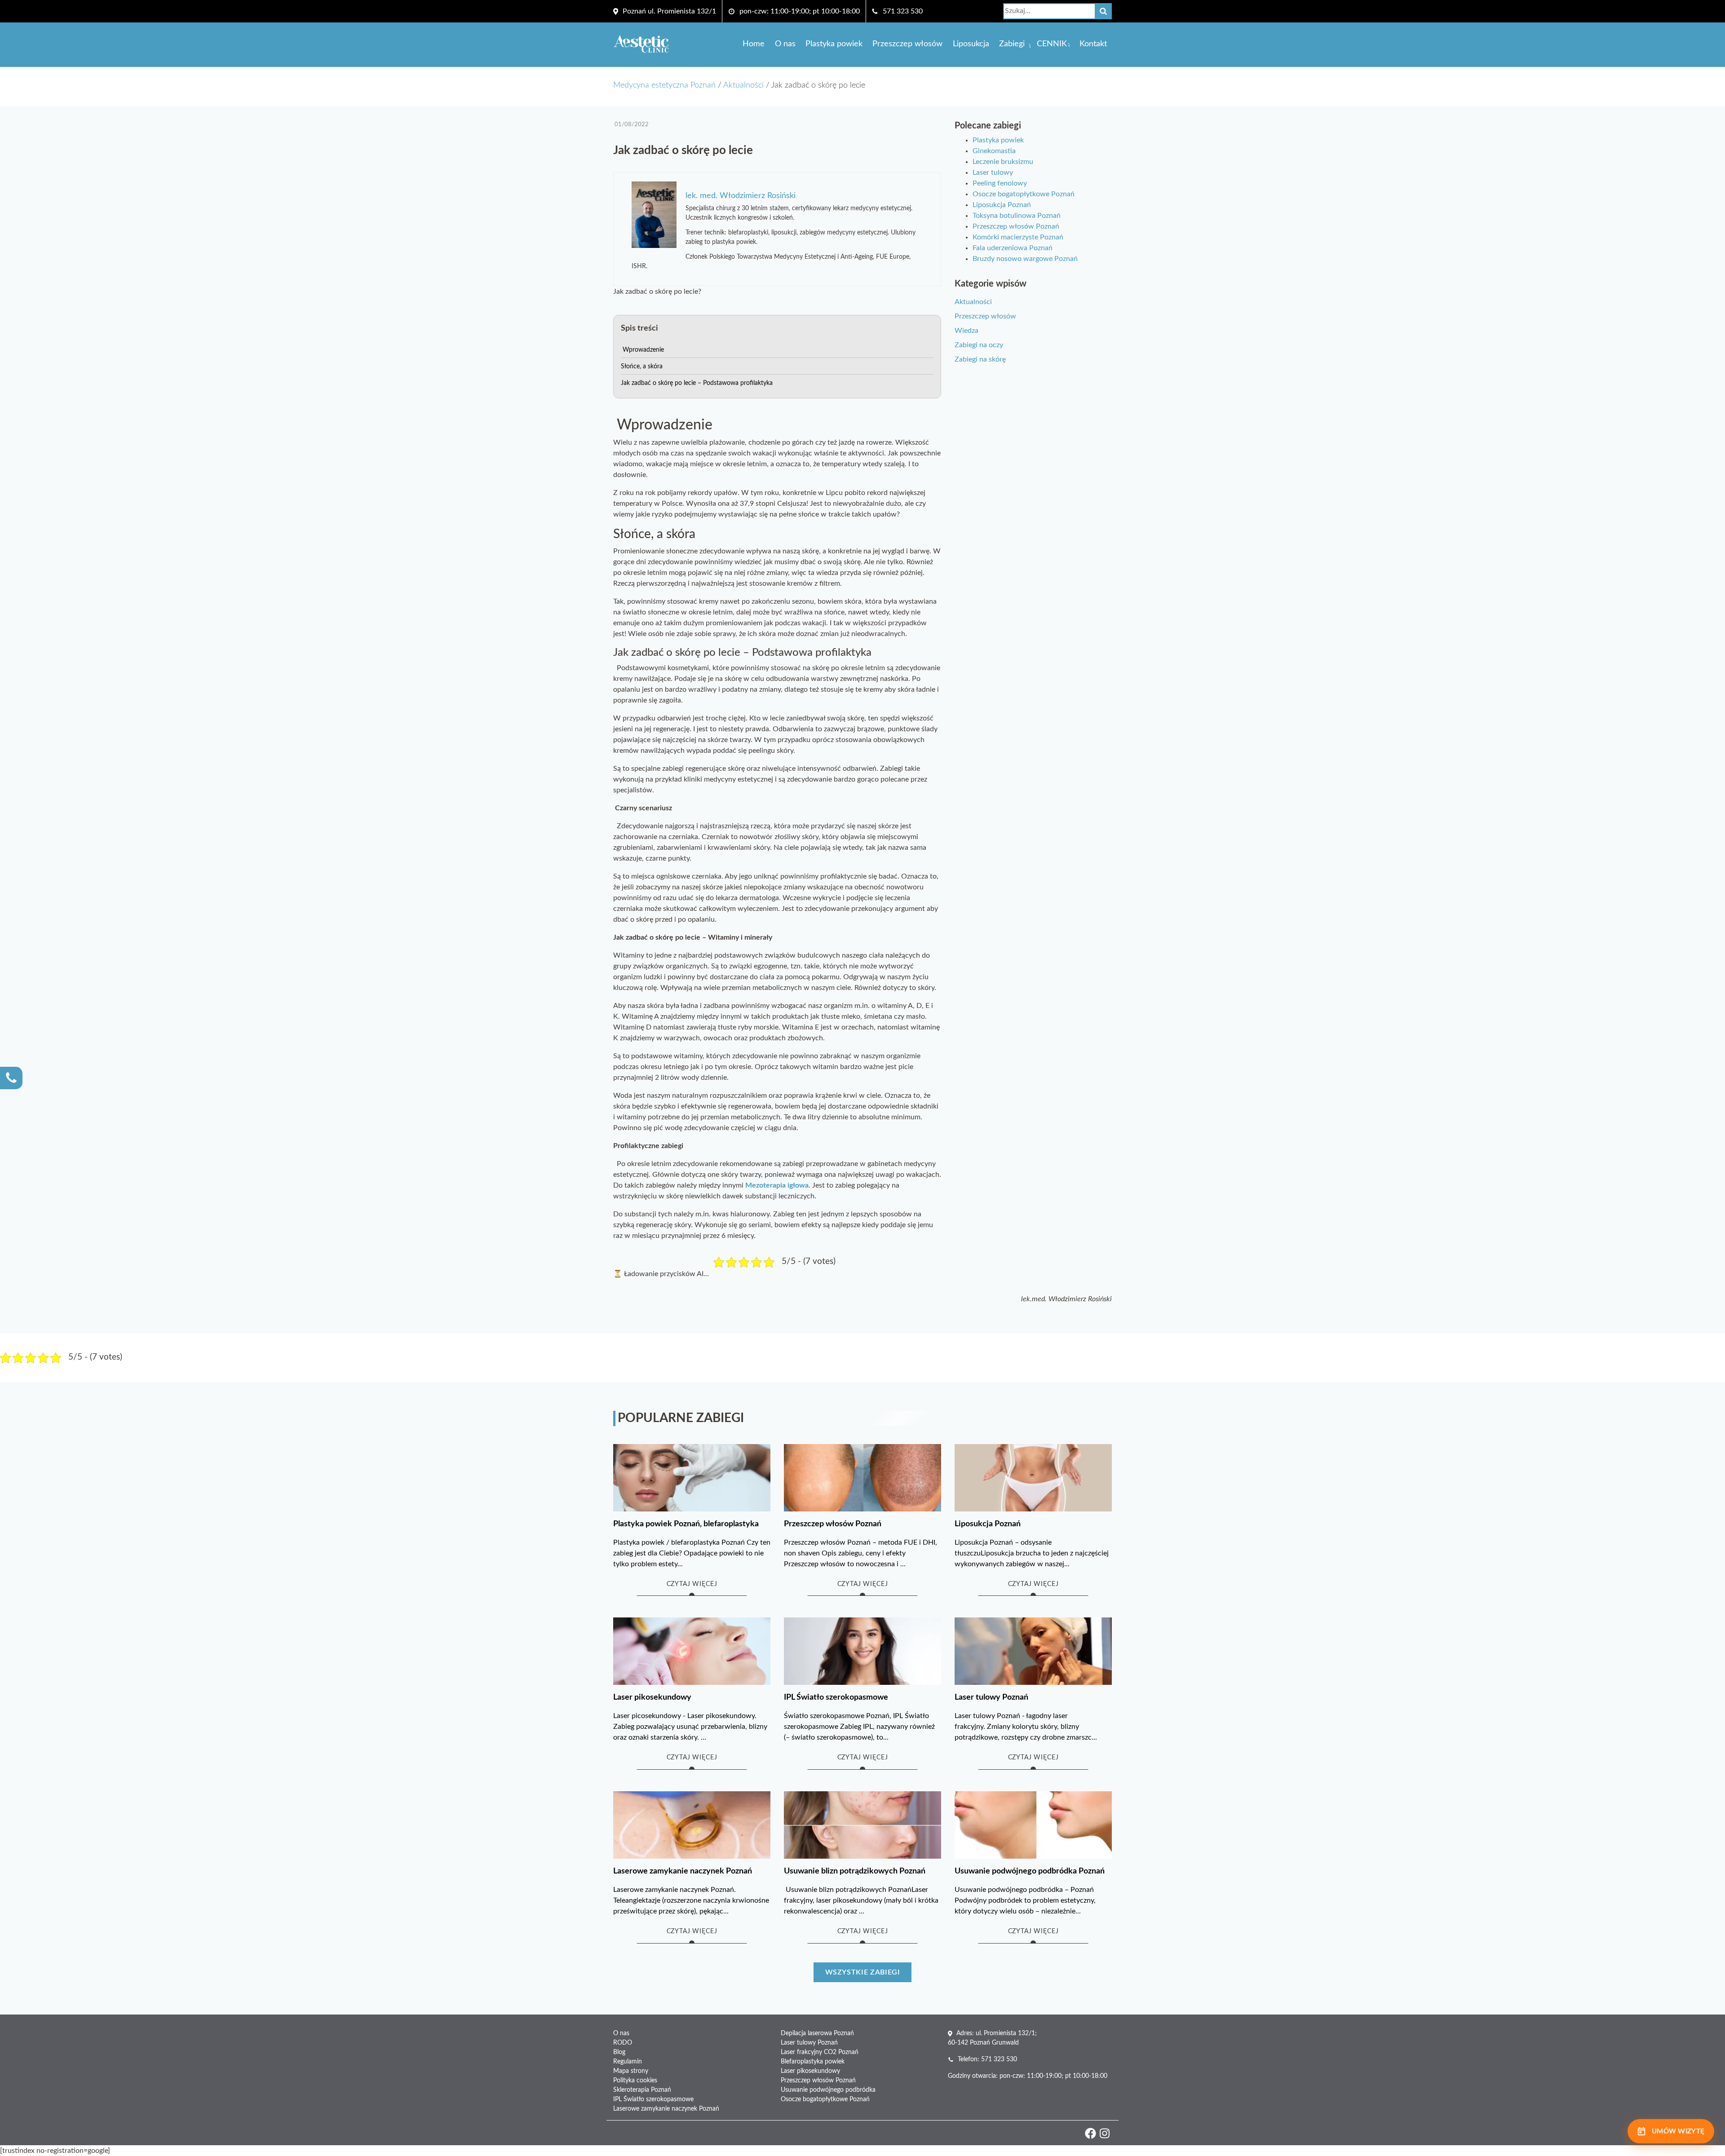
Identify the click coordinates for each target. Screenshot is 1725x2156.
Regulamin (628, 2062)
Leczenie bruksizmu (1003, 162)
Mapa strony (631, 2071)
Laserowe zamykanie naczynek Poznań (666, 2109)
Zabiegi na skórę (980, 359)
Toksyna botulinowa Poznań (1017, 216)
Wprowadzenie (642, 350)
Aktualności (743, 85)
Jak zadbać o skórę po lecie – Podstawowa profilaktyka (697, 383)
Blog (619, 2052)
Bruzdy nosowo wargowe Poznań (1025, 259)
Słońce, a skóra (642, 367)
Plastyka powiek (834, 44)
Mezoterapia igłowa (777, 1185)
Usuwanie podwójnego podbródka (828, 2090)
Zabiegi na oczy (979, 345)
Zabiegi (1012, 44)
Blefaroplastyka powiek (813, 2062)
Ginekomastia (994, 151)
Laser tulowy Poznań (809, 2043)
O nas (785, 44)
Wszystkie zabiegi (863, 1972)
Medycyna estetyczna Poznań (664, 85)
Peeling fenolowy (1000, 183)
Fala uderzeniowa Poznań (1013, 248)
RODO (623, 2043)
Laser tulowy (993, 172)
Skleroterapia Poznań (642, 2090)
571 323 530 (903, 11)
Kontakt (1093, 44)
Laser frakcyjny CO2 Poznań (820, 2052)
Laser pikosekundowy (810, 2071)
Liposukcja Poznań (1002, 205)
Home (754, 44)
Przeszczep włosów (907, 44)
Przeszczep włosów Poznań (1016, 226)
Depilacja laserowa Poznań (817, 2033)
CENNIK (1052, 44)
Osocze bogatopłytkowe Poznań (1024, 194)
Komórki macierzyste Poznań (1018, 237)
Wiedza (966, 331)
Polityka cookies (635, 2081)
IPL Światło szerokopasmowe (653, 2099)
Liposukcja (971, 44)
